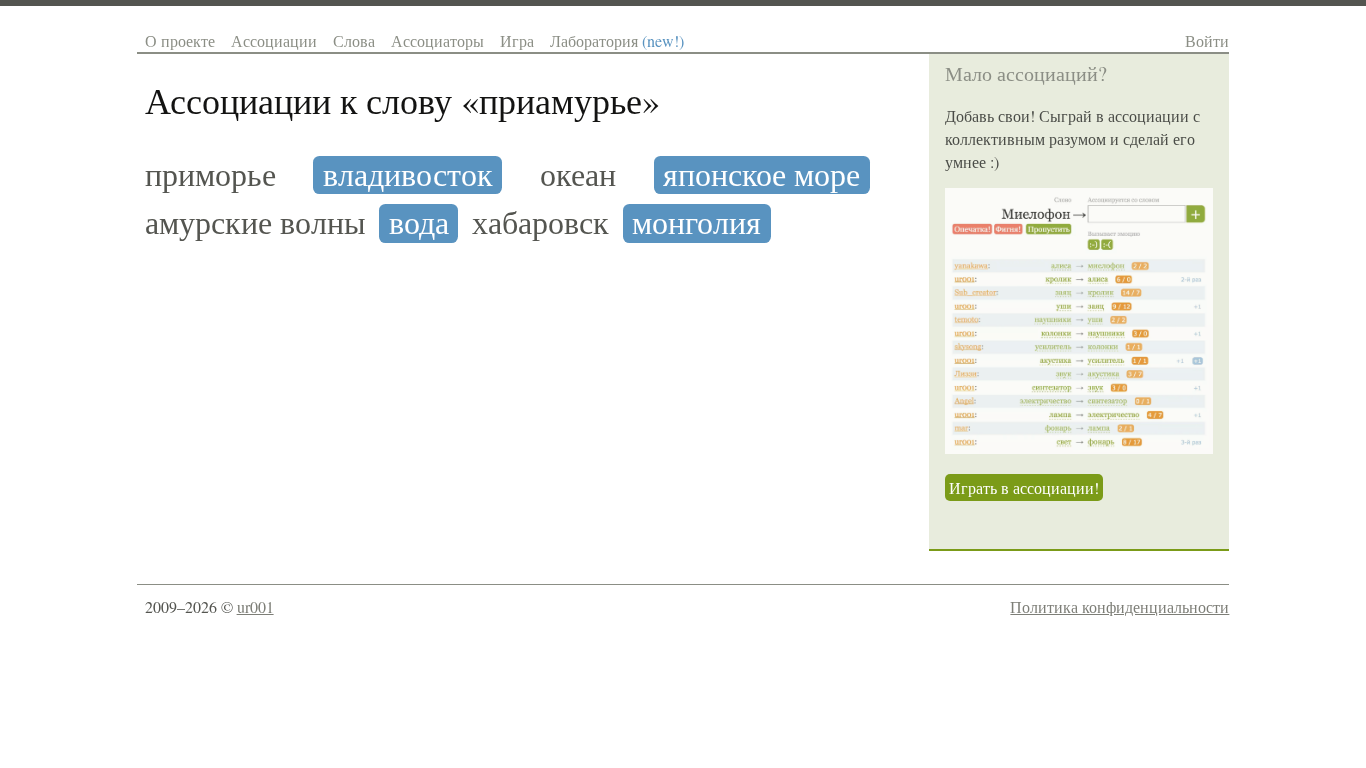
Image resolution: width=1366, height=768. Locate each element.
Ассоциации (274, 40)
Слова (354, 40)
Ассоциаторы (437, 40)
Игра (517, 40)
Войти (1207, 40)
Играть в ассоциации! (1024, 487)
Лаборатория (617, 40)
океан (578, 175)
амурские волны (255, 223)
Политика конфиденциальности (1119, 606)
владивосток (408, 175)
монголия (696, 223)
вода (419, 223)
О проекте (180, 40)
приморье (210, 175)
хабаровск (540, 223)
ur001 (255, 606)
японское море (761, 175)
